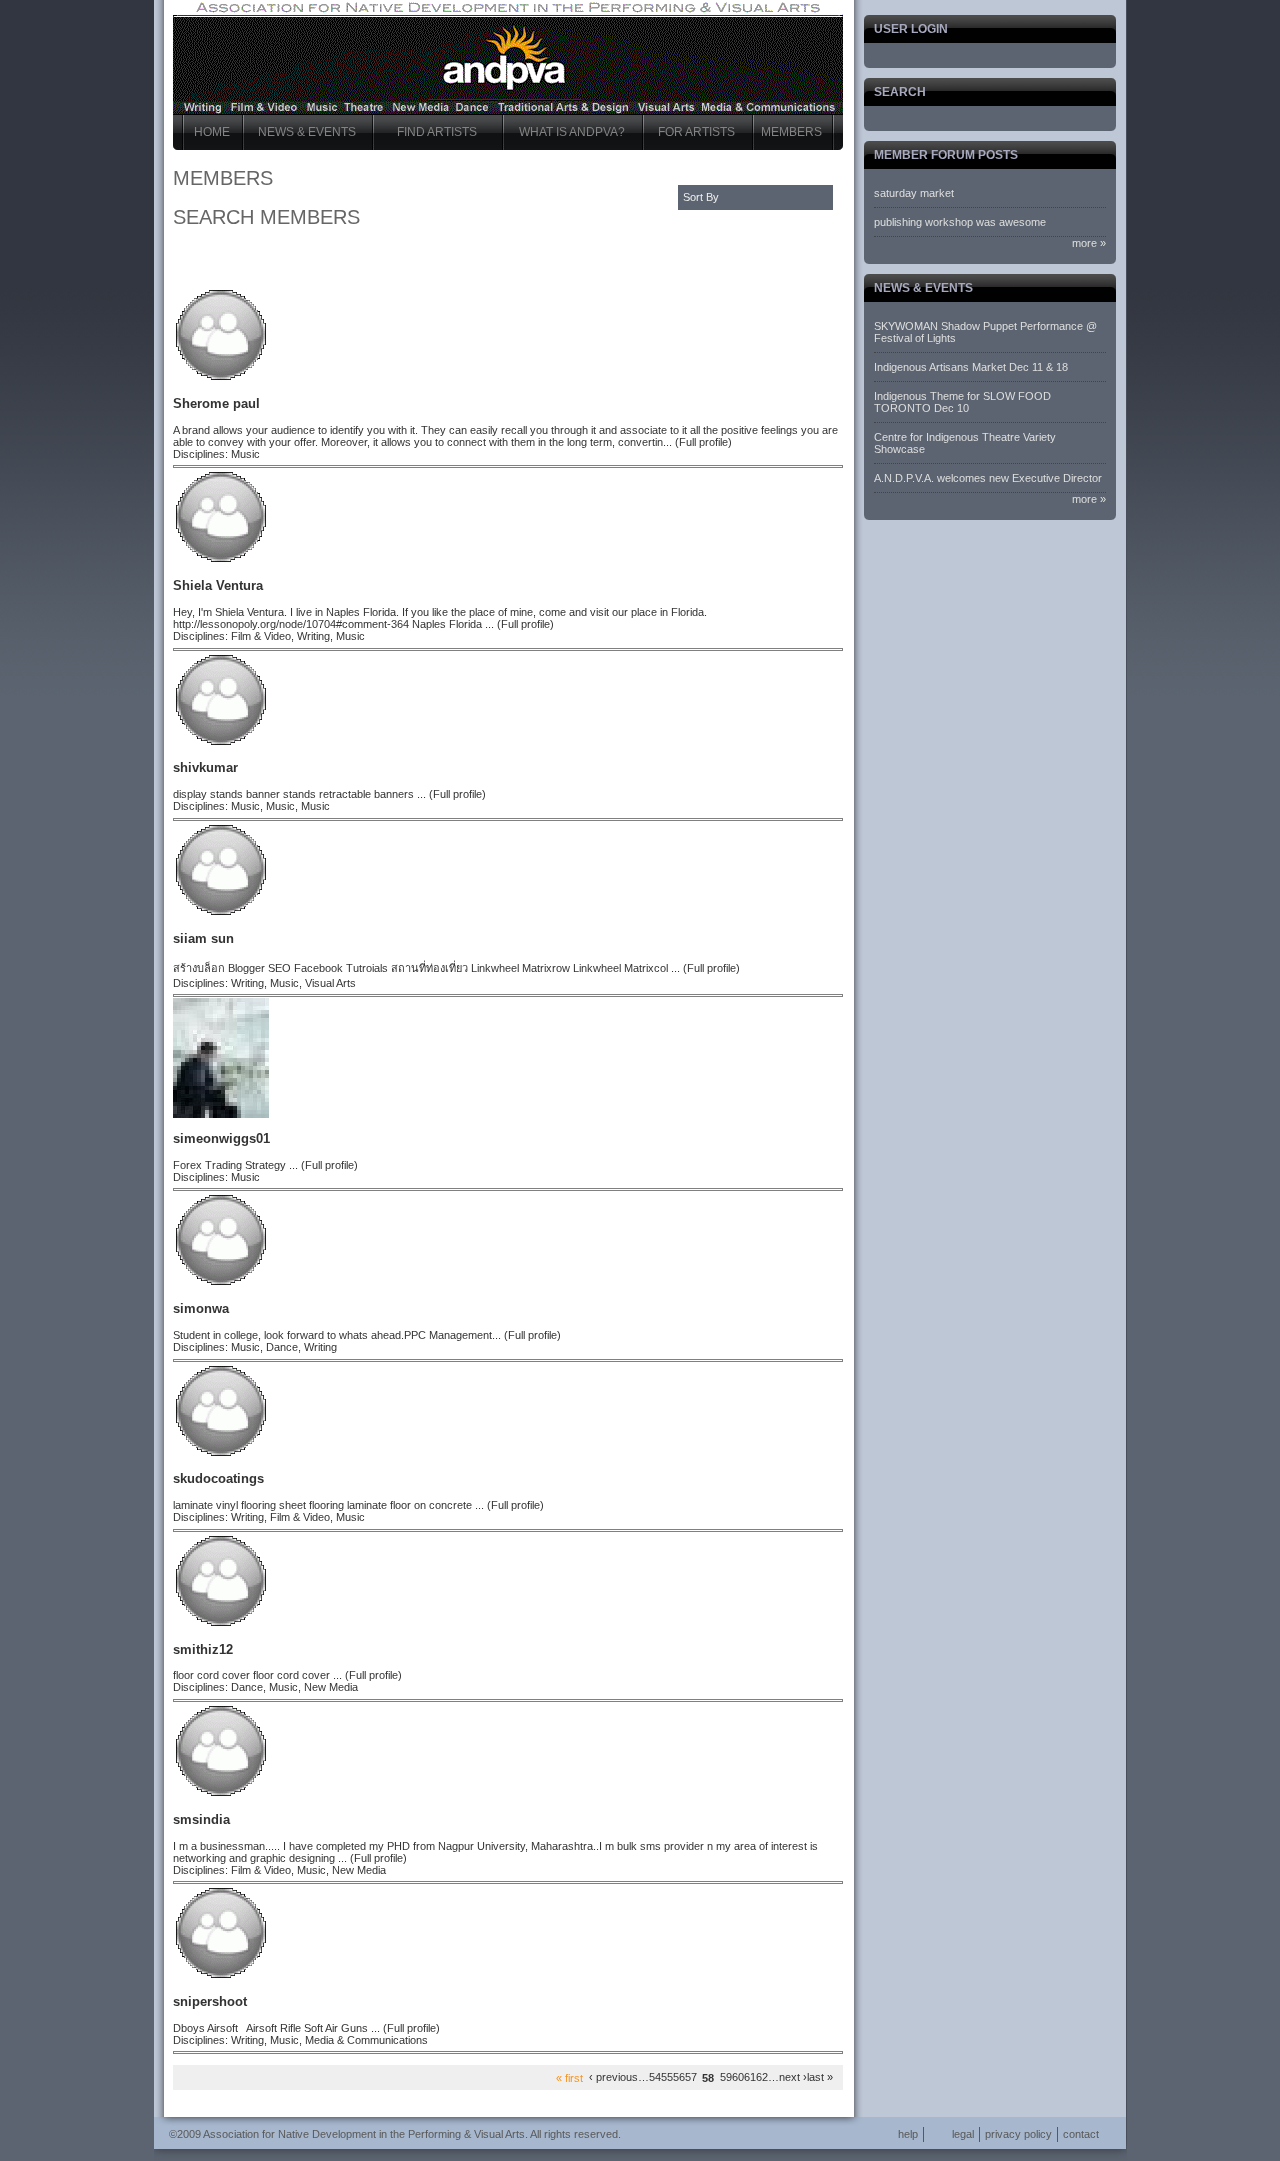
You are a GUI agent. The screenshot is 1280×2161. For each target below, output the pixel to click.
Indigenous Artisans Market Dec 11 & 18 (971, 367)
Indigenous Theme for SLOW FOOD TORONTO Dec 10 (962, 402)
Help (908, 2134)
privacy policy (1018, 2134)
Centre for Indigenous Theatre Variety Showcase (965, 443)
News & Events (307, 132)
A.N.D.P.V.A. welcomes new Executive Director (988, 478)
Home (212, 132)
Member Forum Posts (946, 155)
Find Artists (437, 132)
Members (791, 132)
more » (1089, 243)
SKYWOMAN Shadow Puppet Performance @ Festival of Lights (985, 332)
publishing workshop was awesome (960, 222)
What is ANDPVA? (572, 132)
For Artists (696, 132)
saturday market (914, 193)
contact (1081, 2134)
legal (963, 2134)
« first (569, 2077)
